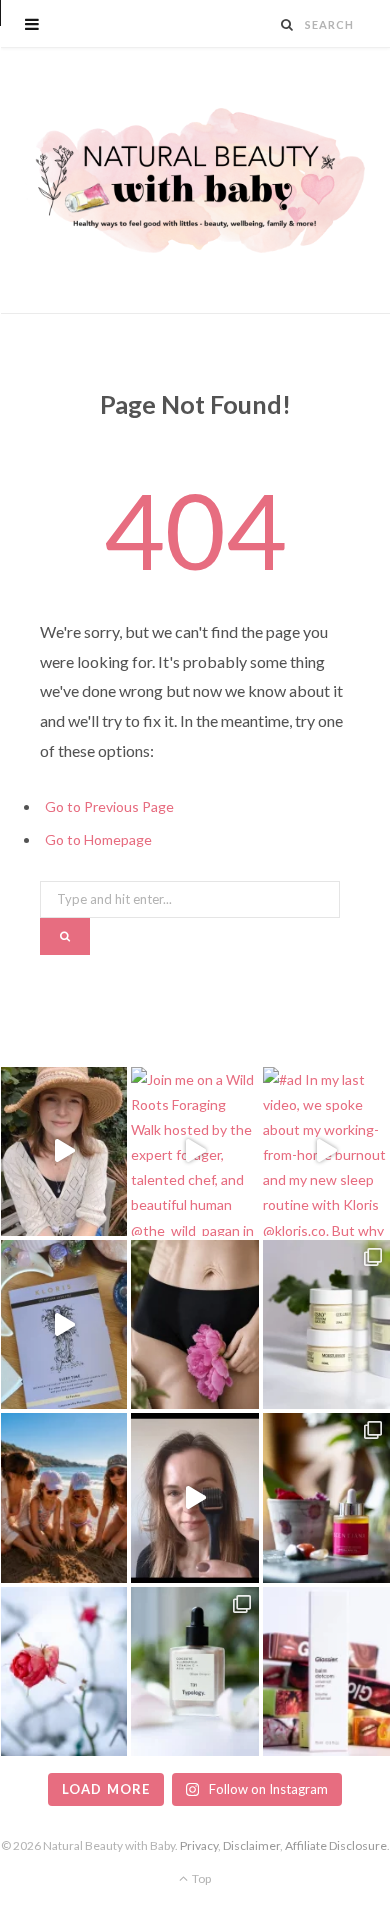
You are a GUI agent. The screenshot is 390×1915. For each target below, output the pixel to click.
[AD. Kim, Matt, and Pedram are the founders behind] (63, 1151)
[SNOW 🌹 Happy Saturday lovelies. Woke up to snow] (63, 1671)
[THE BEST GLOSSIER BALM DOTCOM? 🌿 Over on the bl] (326, 1671)
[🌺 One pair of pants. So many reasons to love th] (194, 1324)
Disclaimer (251, 1845)
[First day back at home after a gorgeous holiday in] (63, 1497)
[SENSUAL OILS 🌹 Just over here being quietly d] (326, 1497)
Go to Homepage (98, 839)
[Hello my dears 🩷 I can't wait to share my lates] (326, 1324)
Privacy (199, 1845)
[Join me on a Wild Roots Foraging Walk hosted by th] (194, 1151)
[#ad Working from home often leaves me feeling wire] (63, 1324)
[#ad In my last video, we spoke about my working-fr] (326, 1151)
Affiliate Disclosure (336, 1845)
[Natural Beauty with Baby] (195, 180)
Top (200, 1878)
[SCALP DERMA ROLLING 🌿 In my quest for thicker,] (194, 1497)
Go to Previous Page (109, 806)
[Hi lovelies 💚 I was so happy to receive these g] (194, 1671)
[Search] (287, 24)
